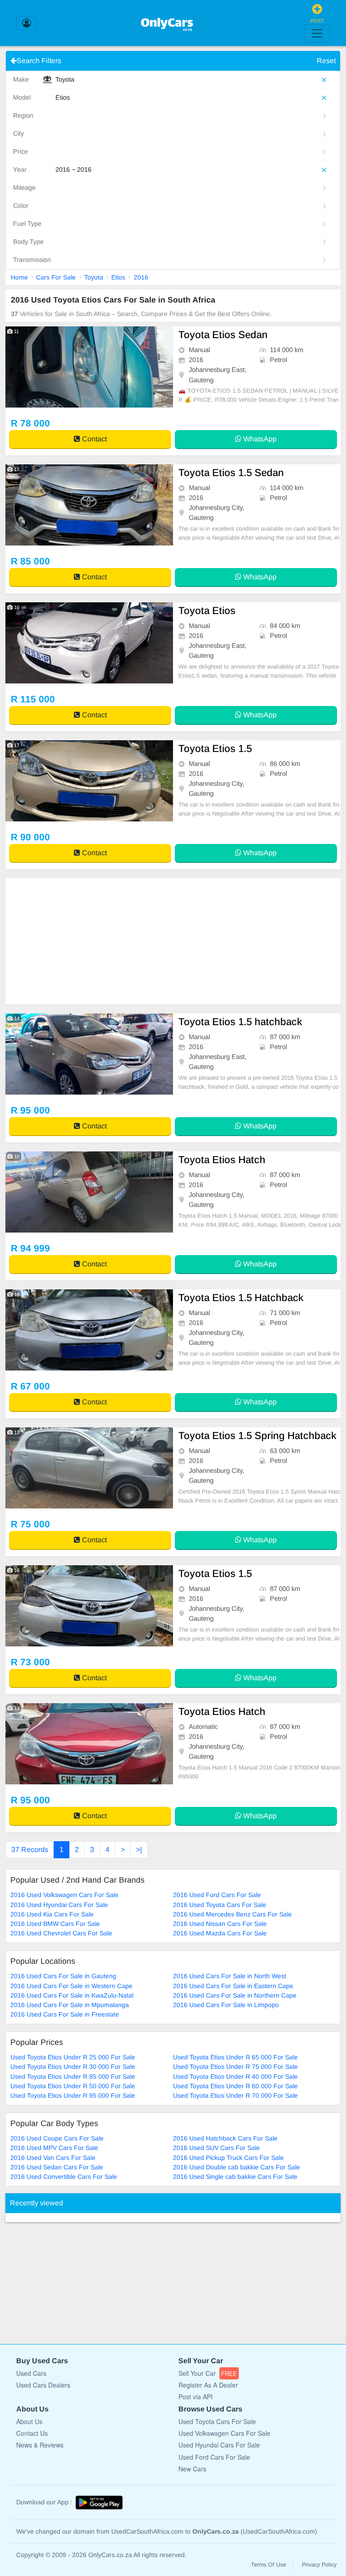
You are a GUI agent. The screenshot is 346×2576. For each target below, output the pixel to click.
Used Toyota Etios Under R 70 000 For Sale (235, 2095)
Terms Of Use (269, 2565)
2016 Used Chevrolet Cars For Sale (61, 1933)
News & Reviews (40, 2445)
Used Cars (31, 2373)
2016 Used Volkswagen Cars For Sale (64, 1895)
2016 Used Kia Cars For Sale (52, 1914)
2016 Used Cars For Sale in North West (230, 1976)
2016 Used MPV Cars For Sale (54, 2148)
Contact (93, 439)
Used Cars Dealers (43, 2385)
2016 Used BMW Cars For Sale (55, 1924)
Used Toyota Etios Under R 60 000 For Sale (235, 2086)
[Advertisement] (173, 941)
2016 (141, 277)
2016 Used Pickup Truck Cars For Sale (228, 2158)
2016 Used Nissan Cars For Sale (220, 1924)
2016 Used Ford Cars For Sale (217, 1895)
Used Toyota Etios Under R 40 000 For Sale (235, 2076)
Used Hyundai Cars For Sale (219, 2445)
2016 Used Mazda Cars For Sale (220, 1933)
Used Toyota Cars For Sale (217, 2421)
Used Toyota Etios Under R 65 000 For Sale (235, 2057)
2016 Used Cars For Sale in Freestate (65, 2014)
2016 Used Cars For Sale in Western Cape (71, 1986)
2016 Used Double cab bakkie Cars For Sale (237, 2167)
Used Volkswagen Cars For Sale (224, 2433)
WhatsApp (259, 439)
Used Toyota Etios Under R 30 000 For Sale (73, 2067)
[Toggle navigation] (317, 33)
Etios (118, 277)
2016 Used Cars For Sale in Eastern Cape (233, 1986)
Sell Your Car (208, 2373)
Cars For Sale (56, 277)
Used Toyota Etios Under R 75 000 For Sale (235, 2067)
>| (139, 1849)
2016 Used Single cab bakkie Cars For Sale (235, 2177)
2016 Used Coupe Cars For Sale (57, 2138)
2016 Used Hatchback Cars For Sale (225, 2138)
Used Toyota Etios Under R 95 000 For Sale (73, 2095)
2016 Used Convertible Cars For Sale (64, 2177)
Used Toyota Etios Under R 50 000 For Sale (73, 2086)
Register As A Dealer (208, 2385)
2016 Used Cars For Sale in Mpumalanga (70, 2005)
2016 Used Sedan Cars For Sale (57, 2167)
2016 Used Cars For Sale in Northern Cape (235, 1995)
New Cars (192, 2469)
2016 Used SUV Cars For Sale (216, 2148)
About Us (29, 2421)
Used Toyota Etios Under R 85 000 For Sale (73, 2076)
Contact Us (32, 2433)
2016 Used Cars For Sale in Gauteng (63, 1976)
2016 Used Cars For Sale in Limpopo (226, 2005)
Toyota (94, 277)
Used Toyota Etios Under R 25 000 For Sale (73, 2057)
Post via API (196, 2397)
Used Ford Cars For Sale (214, 2457)
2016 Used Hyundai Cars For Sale (59, 1905)
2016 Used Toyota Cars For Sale (220, 1905)
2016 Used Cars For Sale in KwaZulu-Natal (72, 1995)
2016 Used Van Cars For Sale (53, 2158)
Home (19, 277)
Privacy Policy (319, 2565)
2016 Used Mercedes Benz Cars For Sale (232, 1914)
